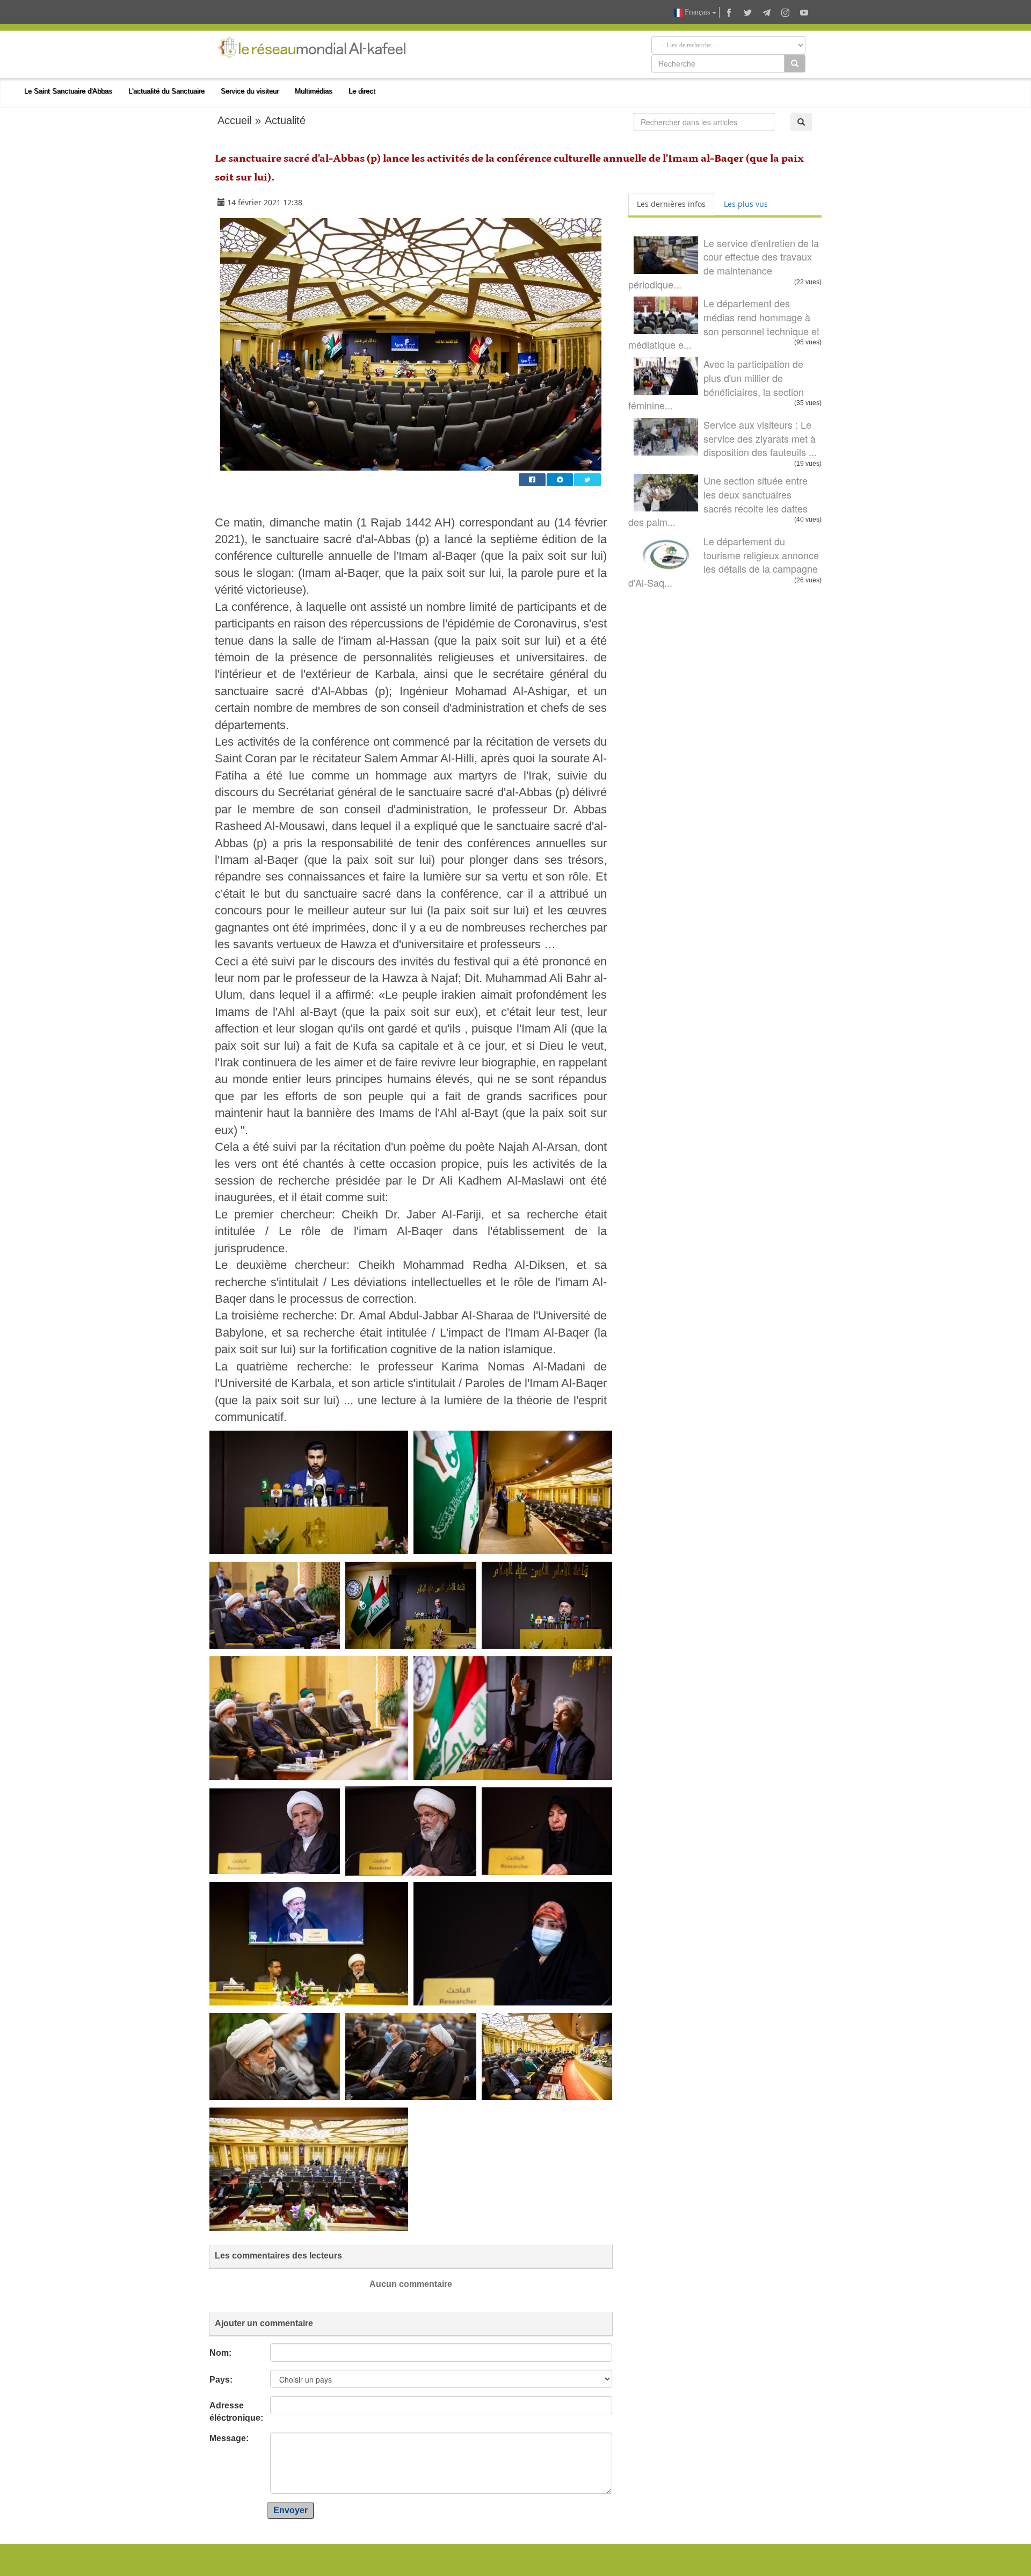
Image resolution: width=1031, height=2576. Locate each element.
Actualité (285, 120)
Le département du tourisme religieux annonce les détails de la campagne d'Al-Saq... (724, 562)
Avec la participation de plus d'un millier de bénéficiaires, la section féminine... (716, 384)
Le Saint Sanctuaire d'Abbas (68, 91)
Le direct (362, 91)
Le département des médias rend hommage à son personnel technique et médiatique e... (724, 324)
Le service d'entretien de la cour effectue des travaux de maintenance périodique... (724, 264)
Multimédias (314, 91)
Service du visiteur (250, 91)
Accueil (234, 120)
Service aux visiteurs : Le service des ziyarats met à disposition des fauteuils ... (760, 438)
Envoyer (291, 2510)
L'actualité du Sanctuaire (166, 91)
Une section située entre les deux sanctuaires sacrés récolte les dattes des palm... (718, 501)
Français (697, 12)
